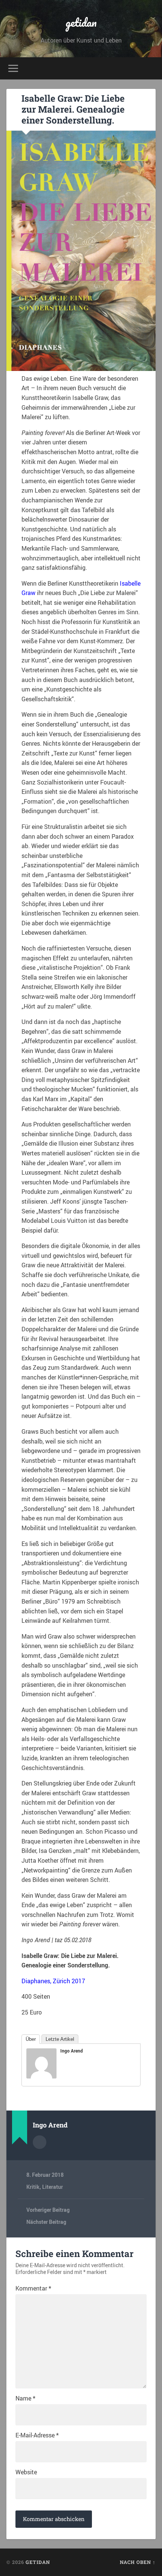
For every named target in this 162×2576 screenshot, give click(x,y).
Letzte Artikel (60, 2039)
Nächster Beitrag (46, 2222)
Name (25, 2398)
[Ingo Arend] (41, 2076)
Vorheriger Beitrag (48, 2210)
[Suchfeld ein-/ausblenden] (150, 68)
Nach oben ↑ (138, 2562)
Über (31, 2039)
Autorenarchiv (40, 2142)
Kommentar (33, 2288)
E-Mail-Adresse (37, 2435)
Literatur (53, 2187)
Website (26, 2472)
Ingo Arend (72, 2051)
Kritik (33, 2187)
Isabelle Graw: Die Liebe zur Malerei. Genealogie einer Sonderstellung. (73, 109)
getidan (81, 22)
